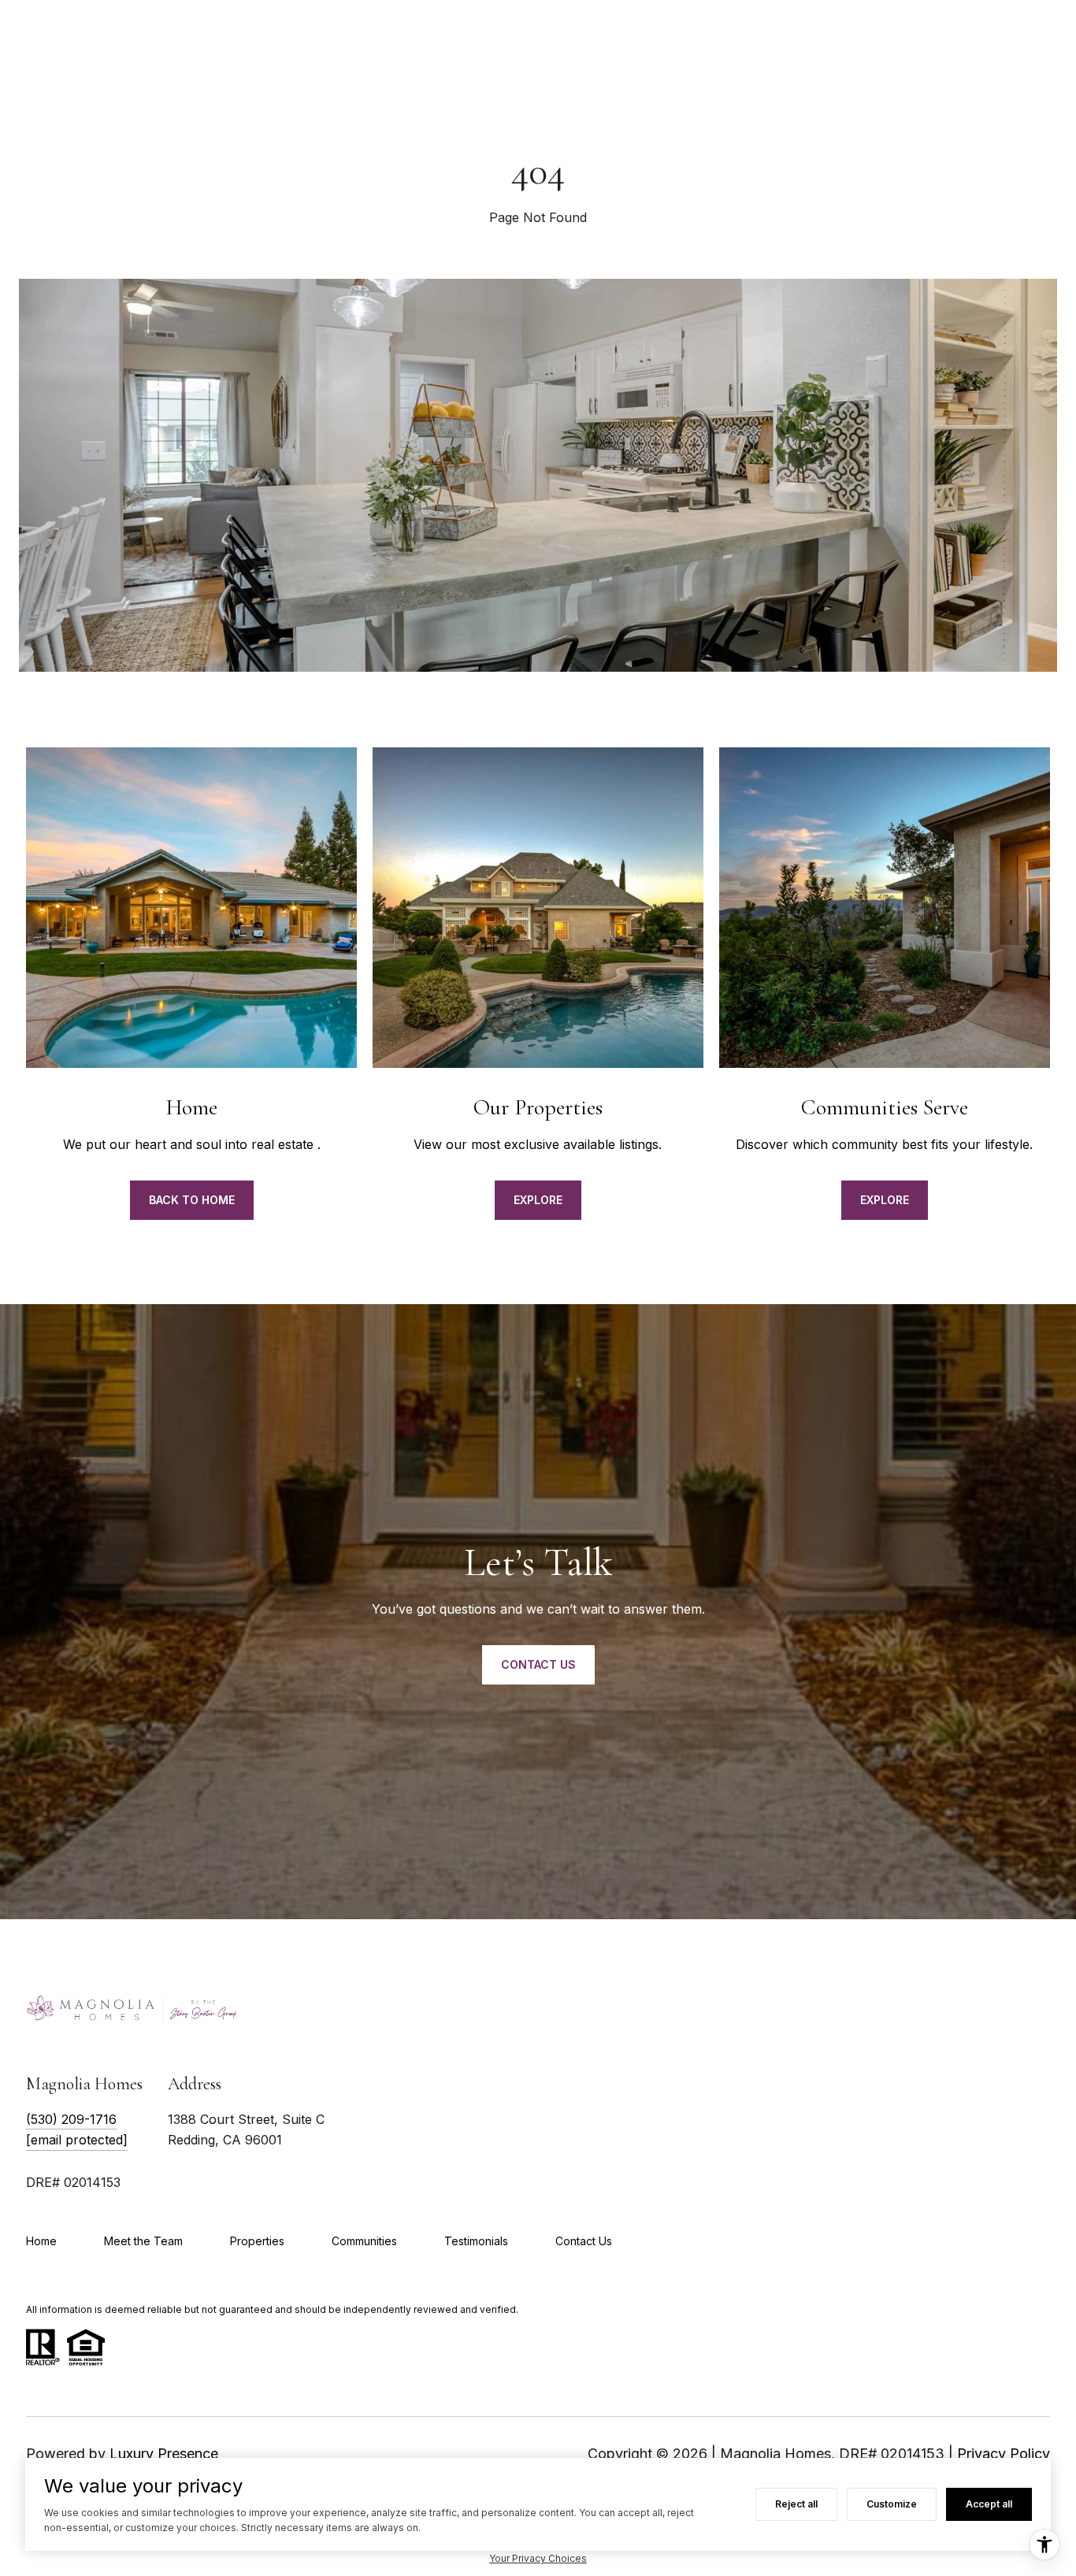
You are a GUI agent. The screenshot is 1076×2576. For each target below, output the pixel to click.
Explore (538, 1200)
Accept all (989, 2504)
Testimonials (476, 2241)
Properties (257, 2241)
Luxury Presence (164, 2454)
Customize (892, 2504)
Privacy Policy (1004, 2454)
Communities (364, 2241)
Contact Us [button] (538, 1664)
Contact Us (584, 2241)
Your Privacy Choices (538, 2558)
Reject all (796, 2504)
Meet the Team (143, 2241)
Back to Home (192, 1200)
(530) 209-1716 (71, 2119)
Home (41, 2241)
